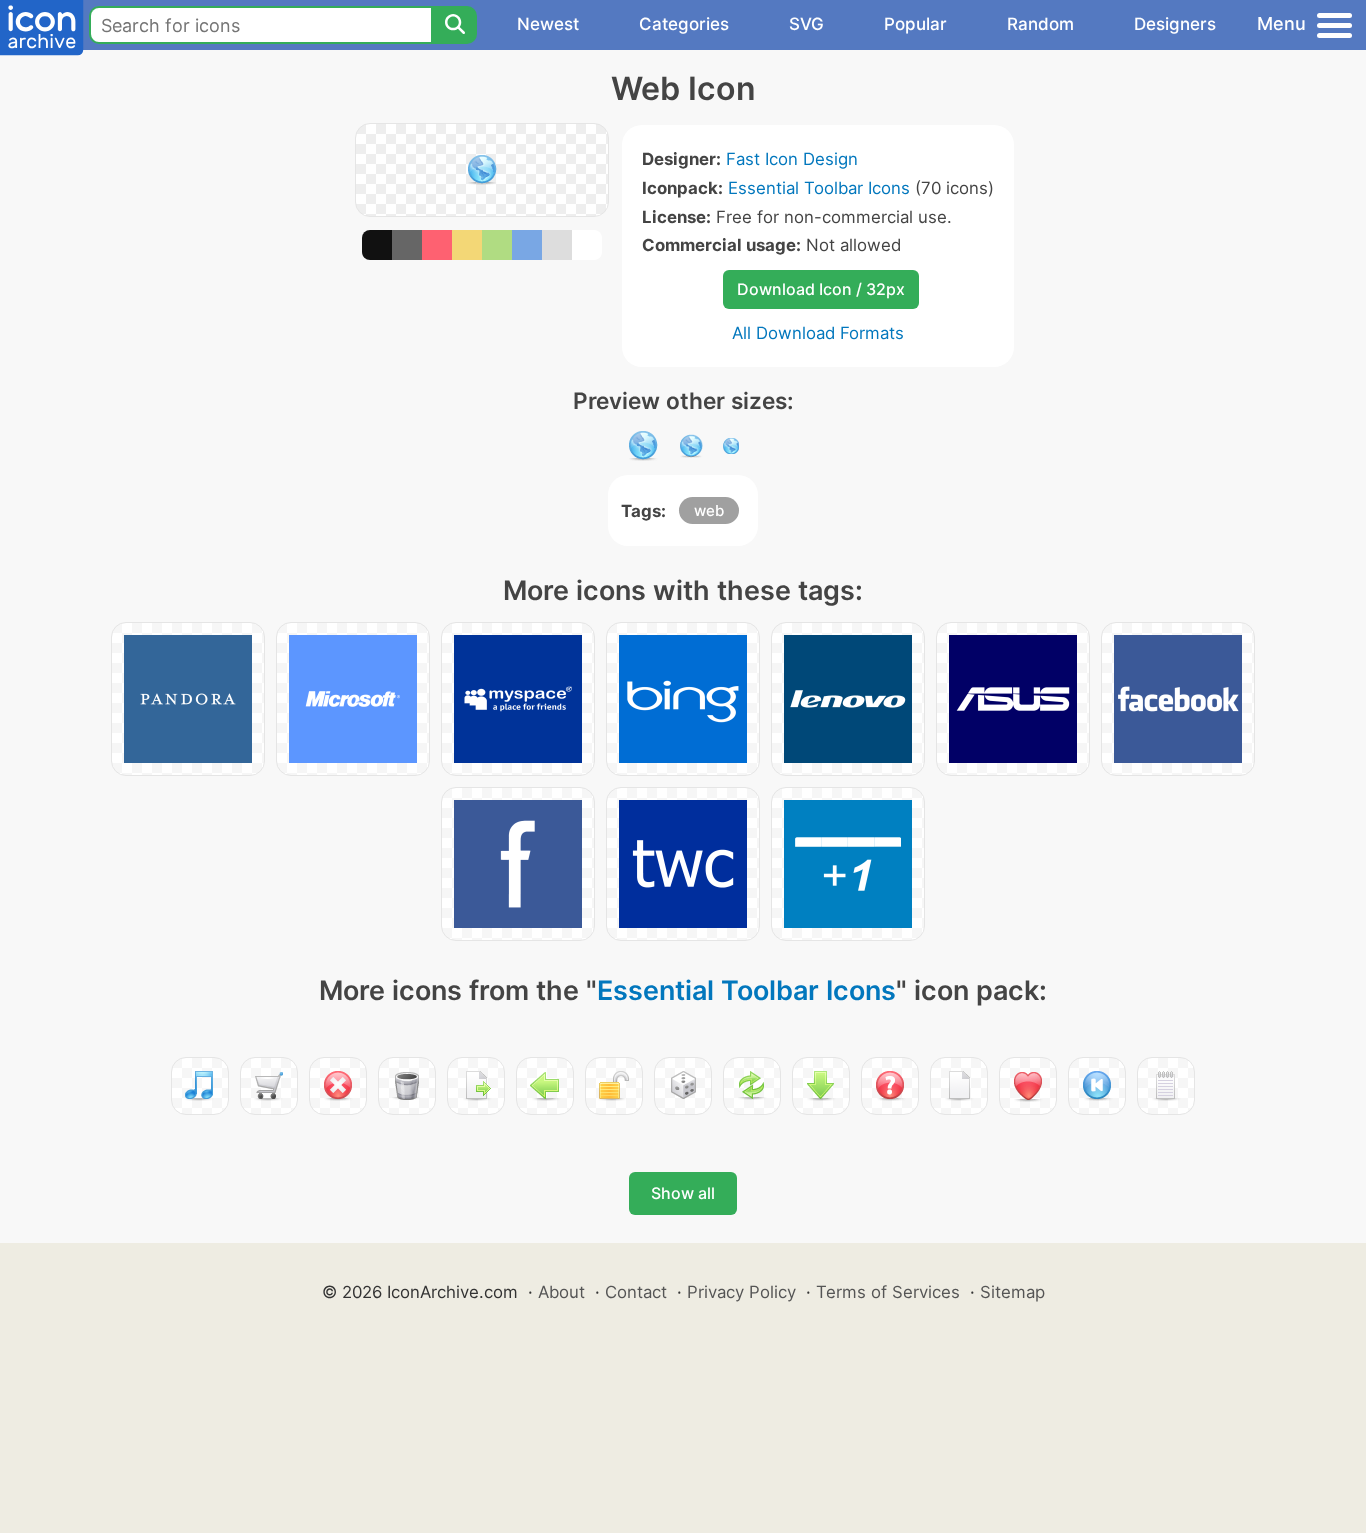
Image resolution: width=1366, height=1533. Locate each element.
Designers (1175, 24)
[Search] (454, 25)
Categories (684, 24)
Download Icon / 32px (821, 289)
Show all (683, 1193)
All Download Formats (818, 333)
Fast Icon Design (792, 159)
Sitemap (1012, 1292)
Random (1040, 24)
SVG (806, 24)
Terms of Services (888, 1292)
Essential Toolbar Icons (819, 188)
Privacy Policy (741, 1292)
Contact (636, 1292)
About (561, 1292)
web (709, 510)
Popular (915, 24)
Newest (548, 24)
